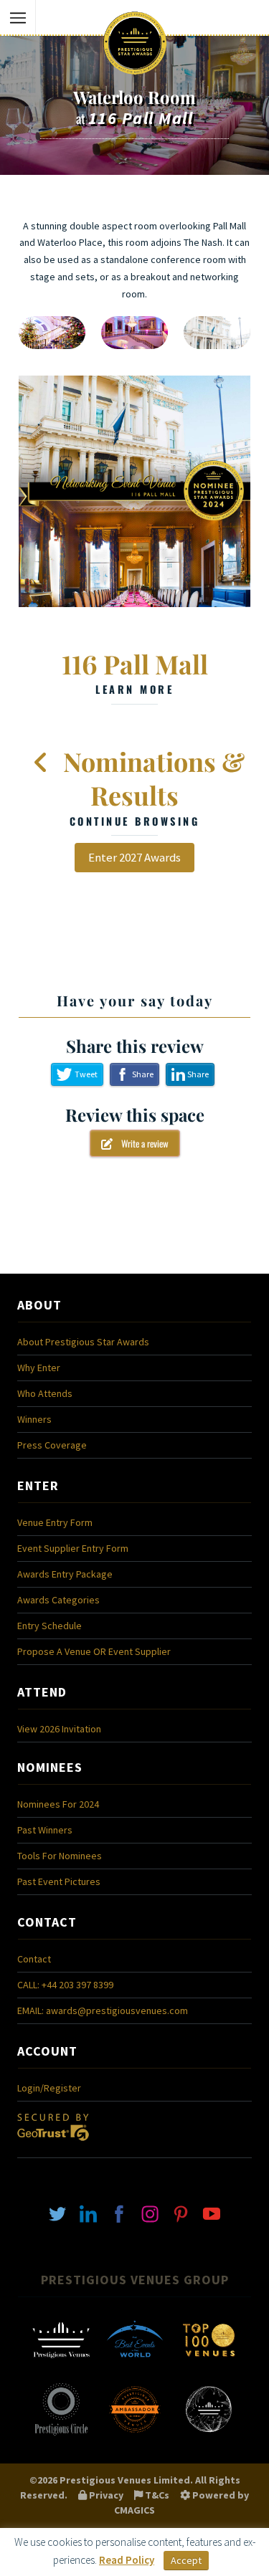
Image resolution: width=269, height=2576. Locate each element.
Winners (34, 1419)
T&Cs (156, 2495)
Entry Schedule (49, 1626)
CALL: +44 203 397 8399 (65, 1985)
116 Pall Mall (135, 672)
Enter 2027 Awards (134, 857)
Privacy (105, 2495)
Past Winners (45, 1830)
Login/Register (49, 2088)
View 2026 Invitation (59, 1729)
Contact (34, 1959)
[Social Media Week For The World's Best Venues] (209, 2434)
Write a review (141, 1143)
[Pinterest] (181, 2213)
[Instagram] (150, 2213)
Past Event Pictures (59, 1881)
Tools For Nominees (60, 1856)
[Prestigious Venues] (61, 2365)
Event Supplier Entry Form (73, 1548)
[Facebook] (119, 2213)
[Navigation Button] (18, 18)
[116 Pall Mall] (134, 491)
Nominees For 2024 (58, 1804)
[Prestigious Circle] (61, 2434)
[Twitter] (57, 2213)
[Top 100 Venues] (209, 2365)
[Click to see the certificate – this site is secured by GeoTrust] (53, 2145)
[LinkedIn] (88, 2213)
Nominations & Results (151, 786)
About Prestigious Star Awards (83, 1342)
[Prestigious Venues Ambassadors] (135, 2434)
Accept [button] (186, 2560)
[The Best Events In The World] (135, 2365)
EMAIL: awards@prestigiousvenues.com (103, 2010)
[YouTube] (212, 2213)
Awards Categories (58, 1600)
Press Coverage (52, 1445)
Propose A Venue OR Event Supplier (94, 1651)
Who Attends (45, 1393)
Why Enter (39, 1368)
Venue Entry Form (55, 1522)
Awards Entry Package (65, 1574)
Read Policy (127, 2560)
